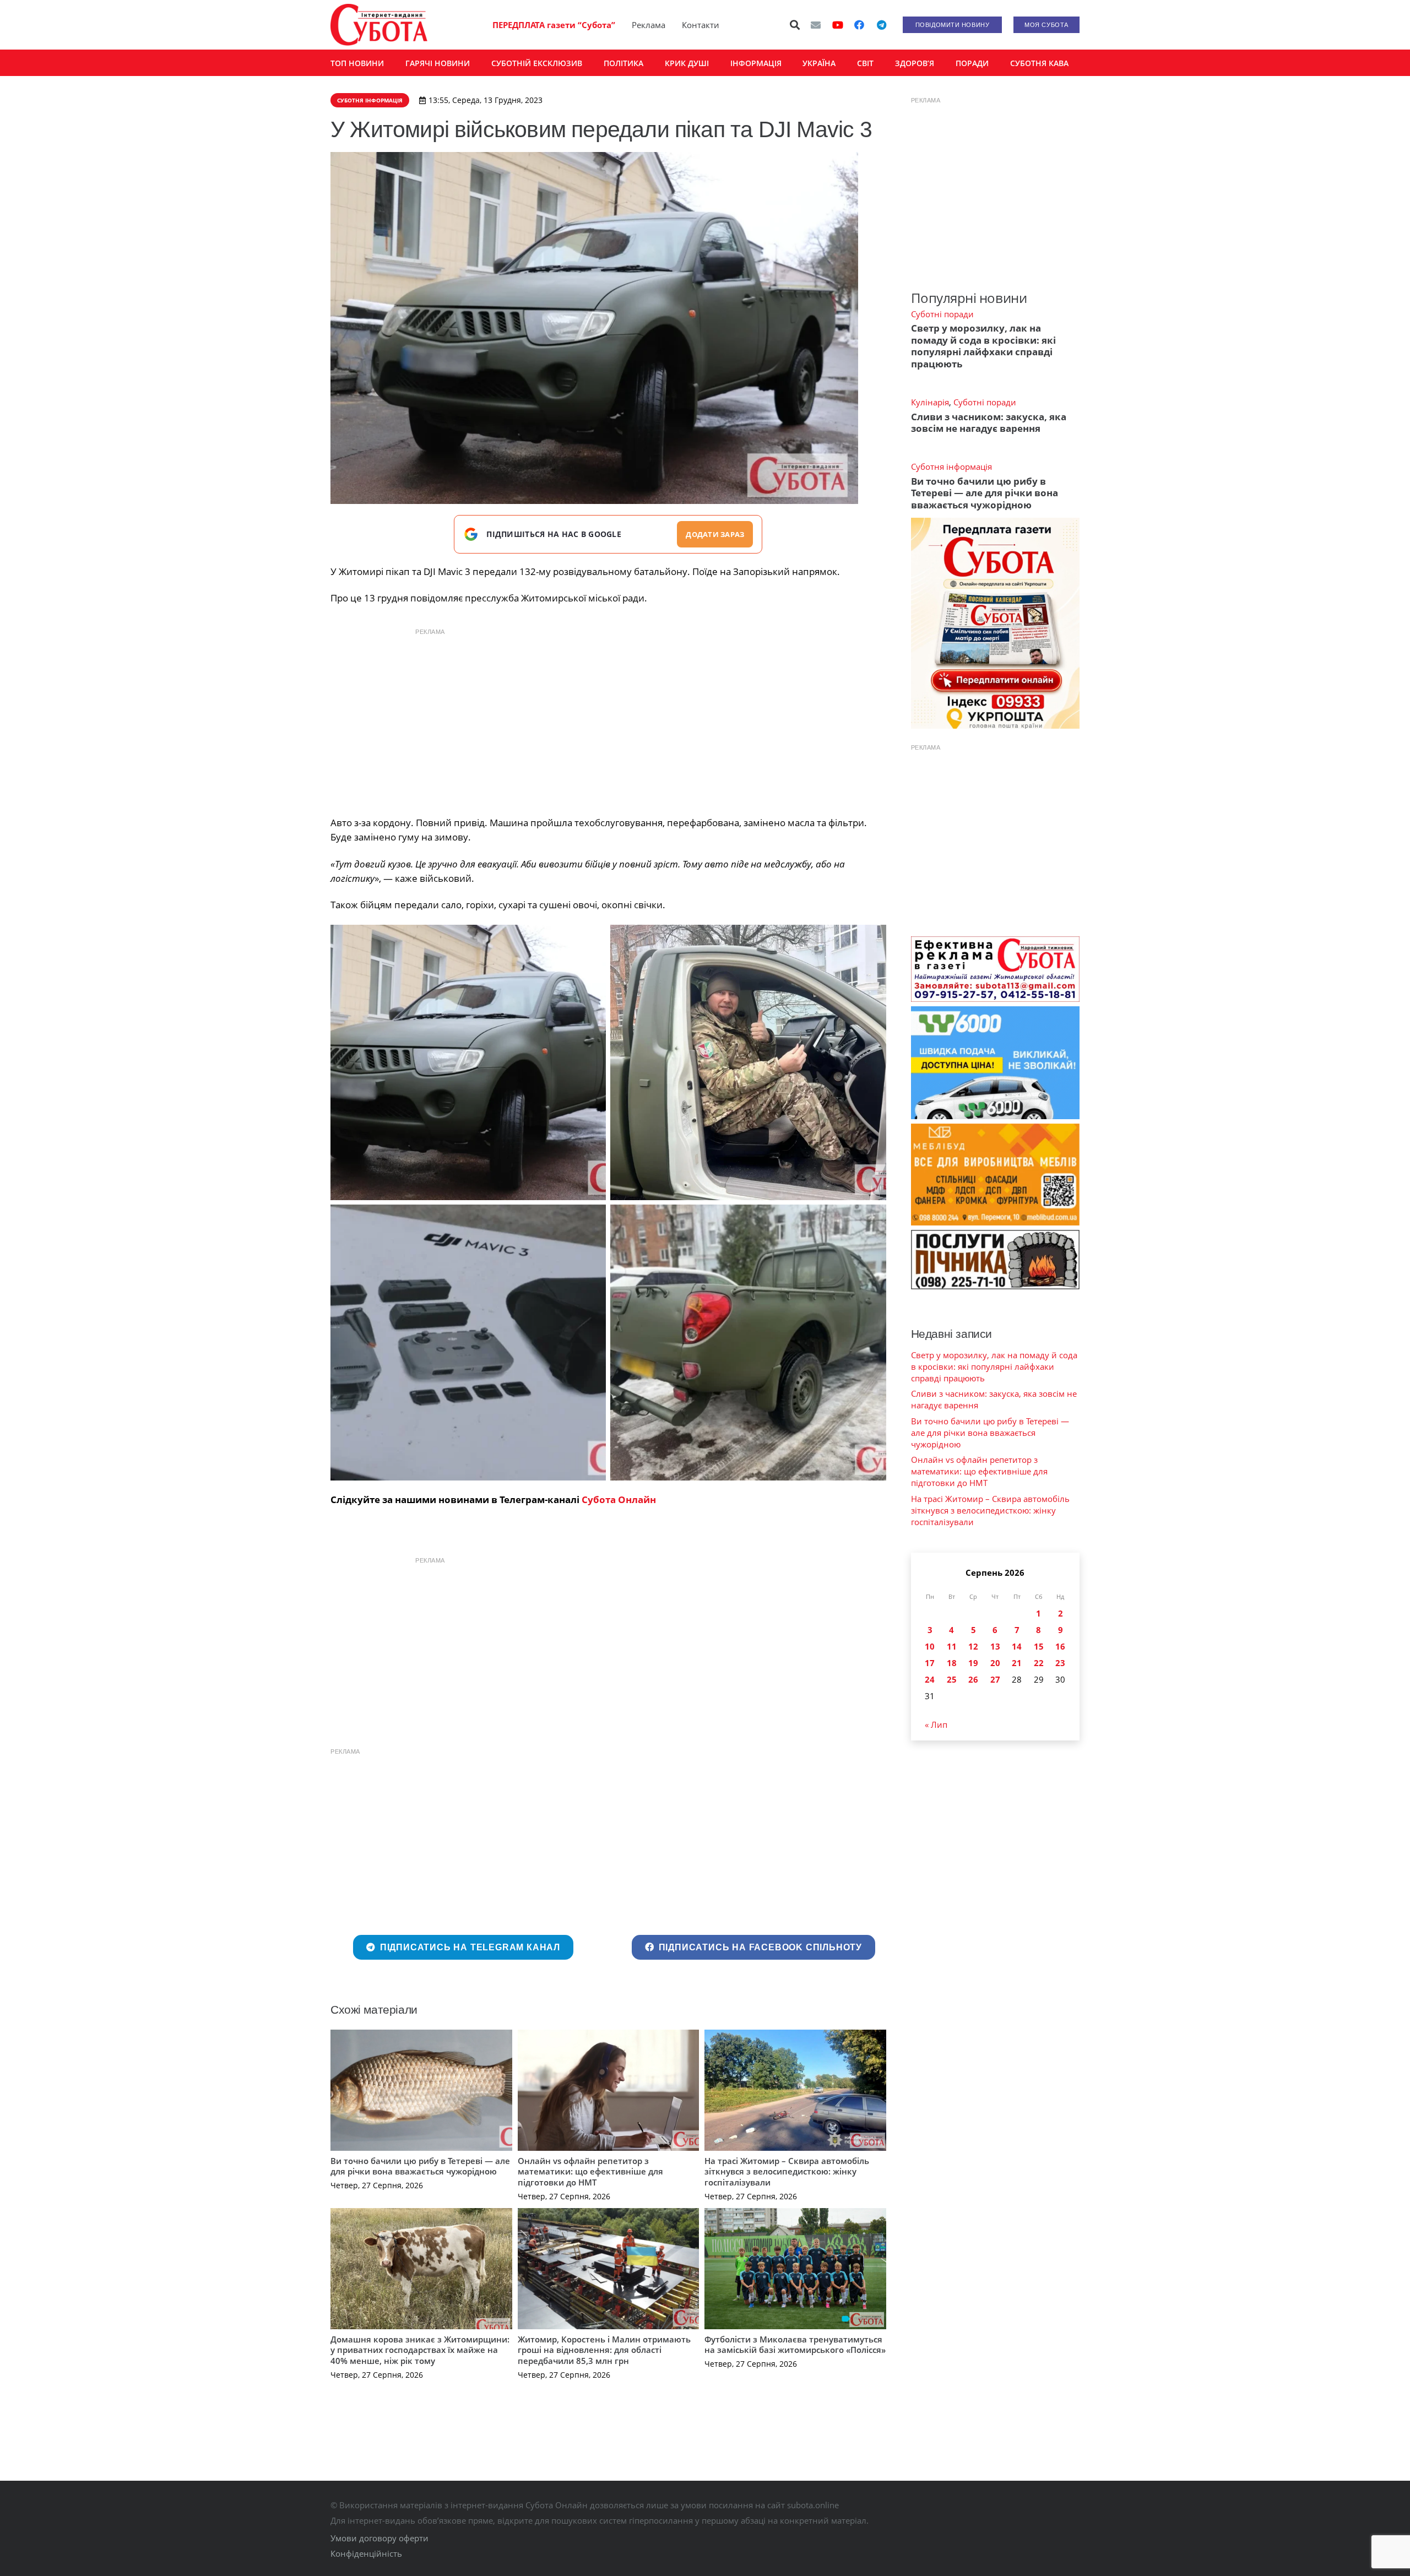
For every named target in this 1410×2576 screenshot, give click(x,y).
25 (952, 1679)
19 (973, 1663)
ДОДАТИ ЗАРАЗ (715, 534)
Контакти (701, 25)
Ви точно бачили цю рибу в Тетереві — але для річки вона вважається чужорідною (420, 2166)
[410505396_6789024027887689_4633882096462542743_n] (468, 1342)
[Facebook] (859, 25)
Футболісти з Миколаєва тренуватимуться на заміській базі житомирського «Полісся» (795, 2345)
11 (952, 1646)
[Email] (816, 25)
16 (1060, 1646)
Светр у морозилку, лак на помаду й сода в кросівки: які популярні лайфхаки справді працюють (983, 346)
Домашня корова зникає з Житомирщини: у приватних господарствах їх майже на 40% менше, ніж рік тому (420, 2350)
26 (973, 1679)
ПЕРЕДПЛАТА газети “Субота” (554, 25)
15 (1039, 1646)
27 (995, 1679)
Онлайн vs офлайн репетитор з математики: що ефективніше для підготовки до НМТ (590, 2171)
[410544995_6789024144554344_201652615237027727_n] (748, 1342)
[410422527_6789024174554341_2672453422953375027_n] (468, 1062)
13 (995, 1646)
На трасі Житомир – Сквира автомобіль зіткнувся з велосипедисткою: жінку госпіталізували (787, 2171)
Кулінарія (930, 402)
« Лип (936, 1724)
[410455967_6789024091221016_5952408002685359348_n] (748, 1062)
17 (930, 1663)
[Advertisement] (608, 719)
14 (1017, 1646)
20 (995, 1663)
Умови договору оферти (379, 2538)
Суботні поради (942, 314)
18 (952, 1663)
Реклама (649, 25)
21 (1017, 1663)
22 (1039, 1663)
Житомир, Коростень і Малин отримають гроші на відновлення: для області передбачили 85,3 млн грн (604, 2350)
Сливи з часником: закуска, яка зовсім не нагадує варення (989, 422)
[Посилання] (379, 25)
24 (930, 1679)
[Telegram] (881, 25)
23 (1060, 1663)
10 (930, 1646)
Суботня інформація (951, 467)
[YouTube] (838, 25)
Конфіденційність (366, 2553)
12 (973, 1646)
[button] (795, 25)
